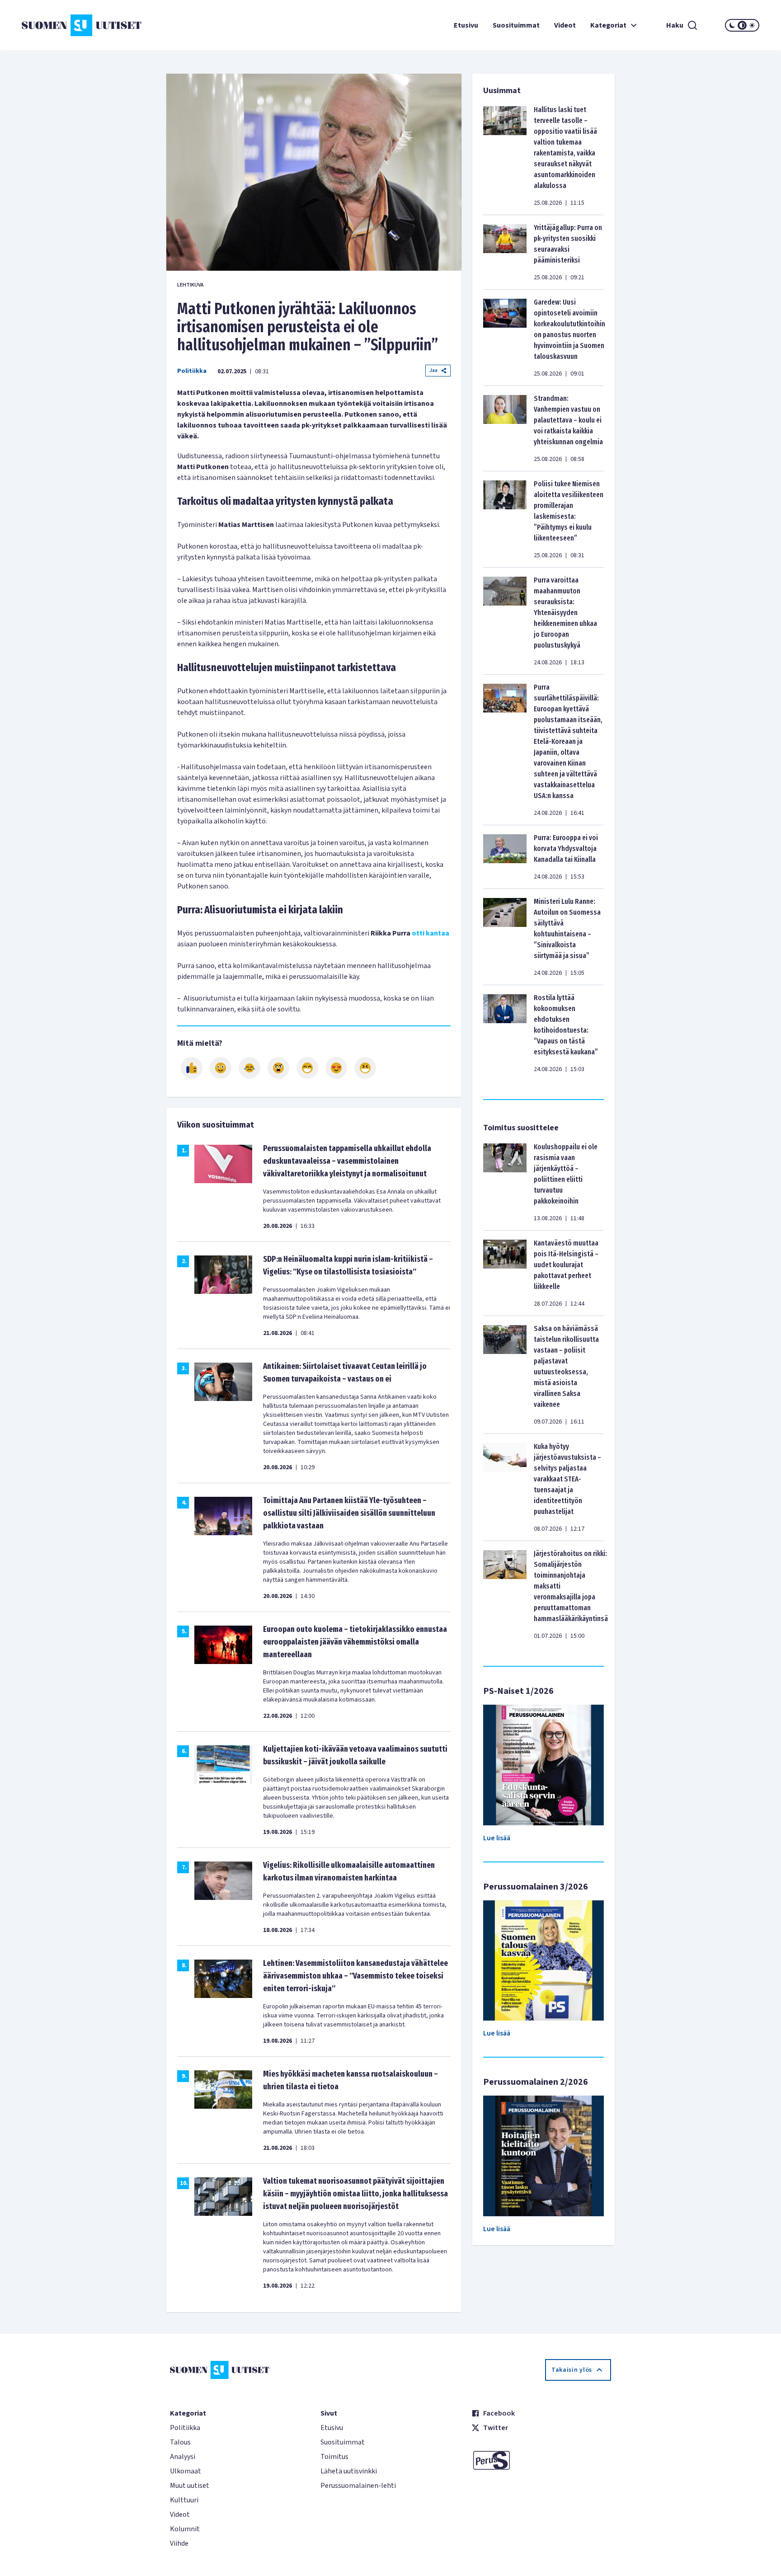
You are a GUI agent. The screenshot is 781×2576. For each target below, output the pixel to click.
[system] (742, 25)
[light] (752, 25)
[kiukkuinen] (278, 1068)
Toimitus (334, 2457)
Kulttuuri (184, 2500)
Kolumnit (185, 2529)
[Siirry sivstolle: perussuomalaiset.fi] (541, 2460)
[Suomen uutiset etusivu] (83, 25)
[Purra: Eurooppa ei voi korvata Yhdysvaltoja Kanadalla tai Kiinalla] (505, 857)
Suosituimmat (516, 25)
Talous (180, 2442)
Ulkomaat (186, 2471)
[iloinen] (221, 1068)
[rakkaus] (336, 1068)
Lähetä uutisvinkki (349, 2471)
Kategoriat (608, 25)
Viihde (179, 2543)
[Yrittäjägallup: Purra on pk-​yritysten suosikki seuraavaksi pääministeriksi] (505, 252)
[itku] (249, 1068)
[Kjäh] (365, 1068)
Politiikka (192, 371)
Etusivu (466, 25)
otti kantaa (430, 933)
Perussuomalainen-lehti (358, 2486)
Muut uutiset (190, 2486)
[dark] (732, 25)
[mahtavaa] (307, 1068)
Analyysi (183, 2457)
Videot (565, 25)
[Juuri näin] (192, 1068)
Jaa (433, 370)
